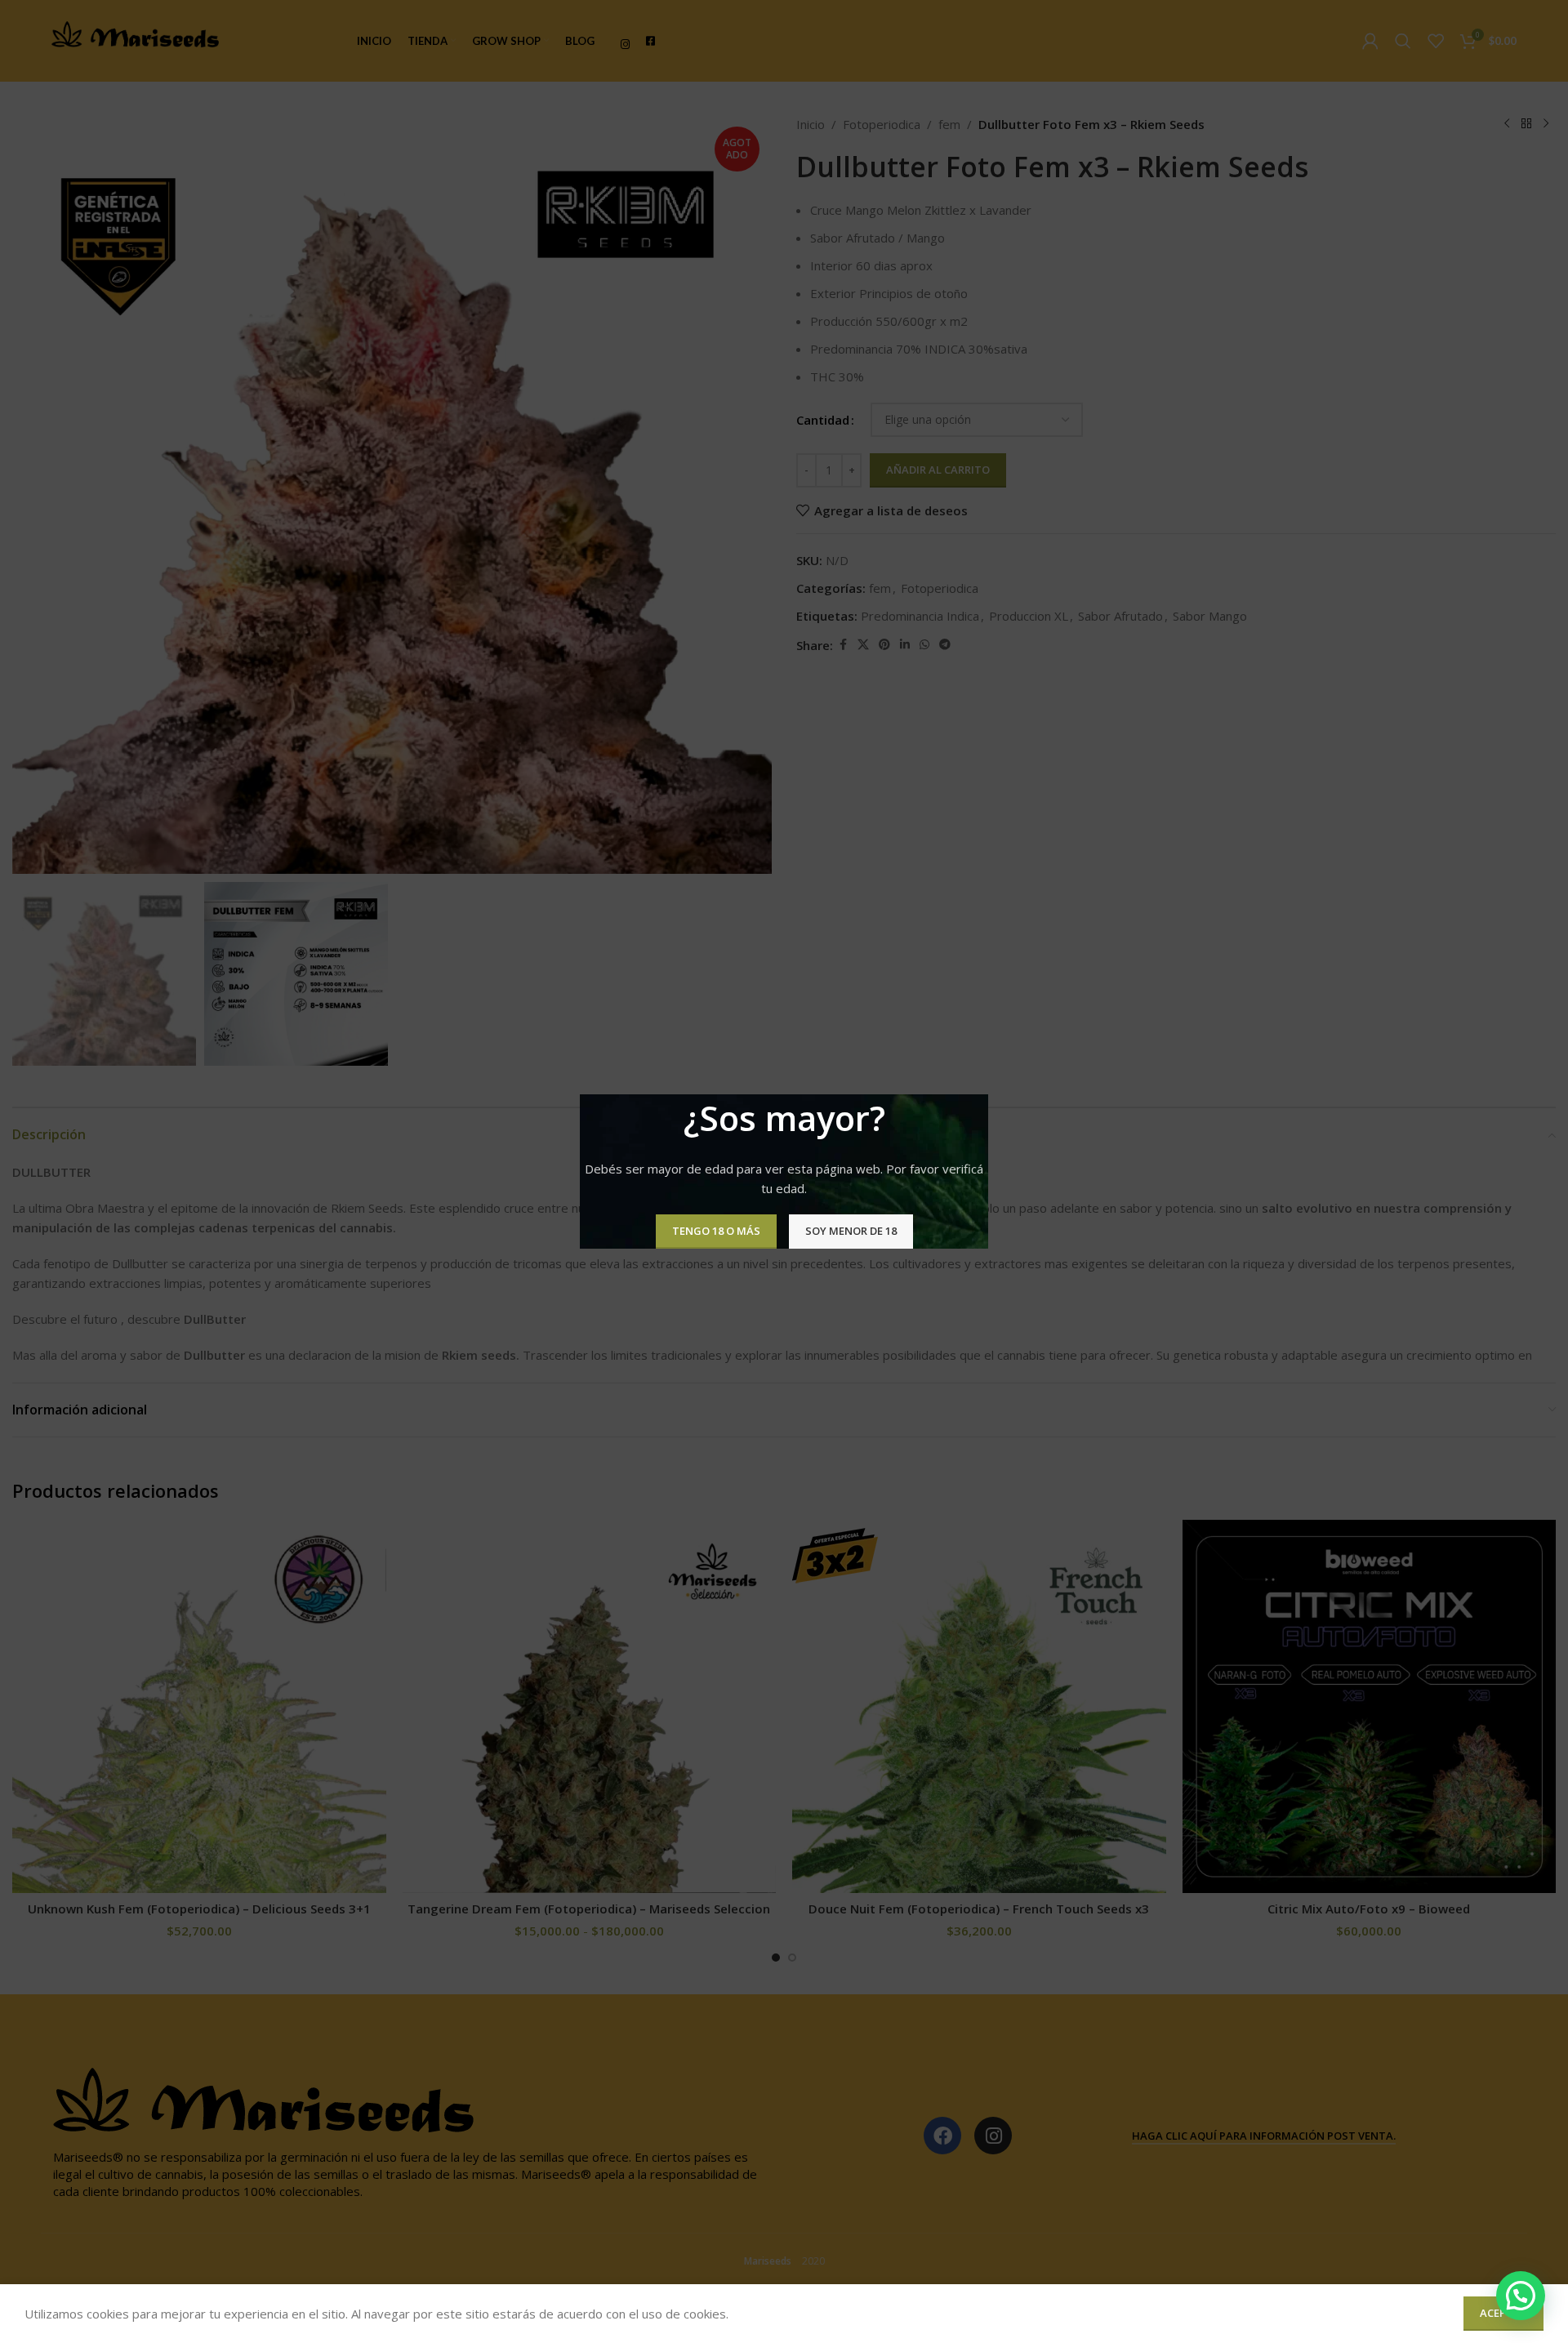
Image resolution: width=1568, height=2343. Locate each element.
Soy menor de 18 (851, 1231)
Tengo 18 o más (716, 1231)
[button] (1521, 2296)
